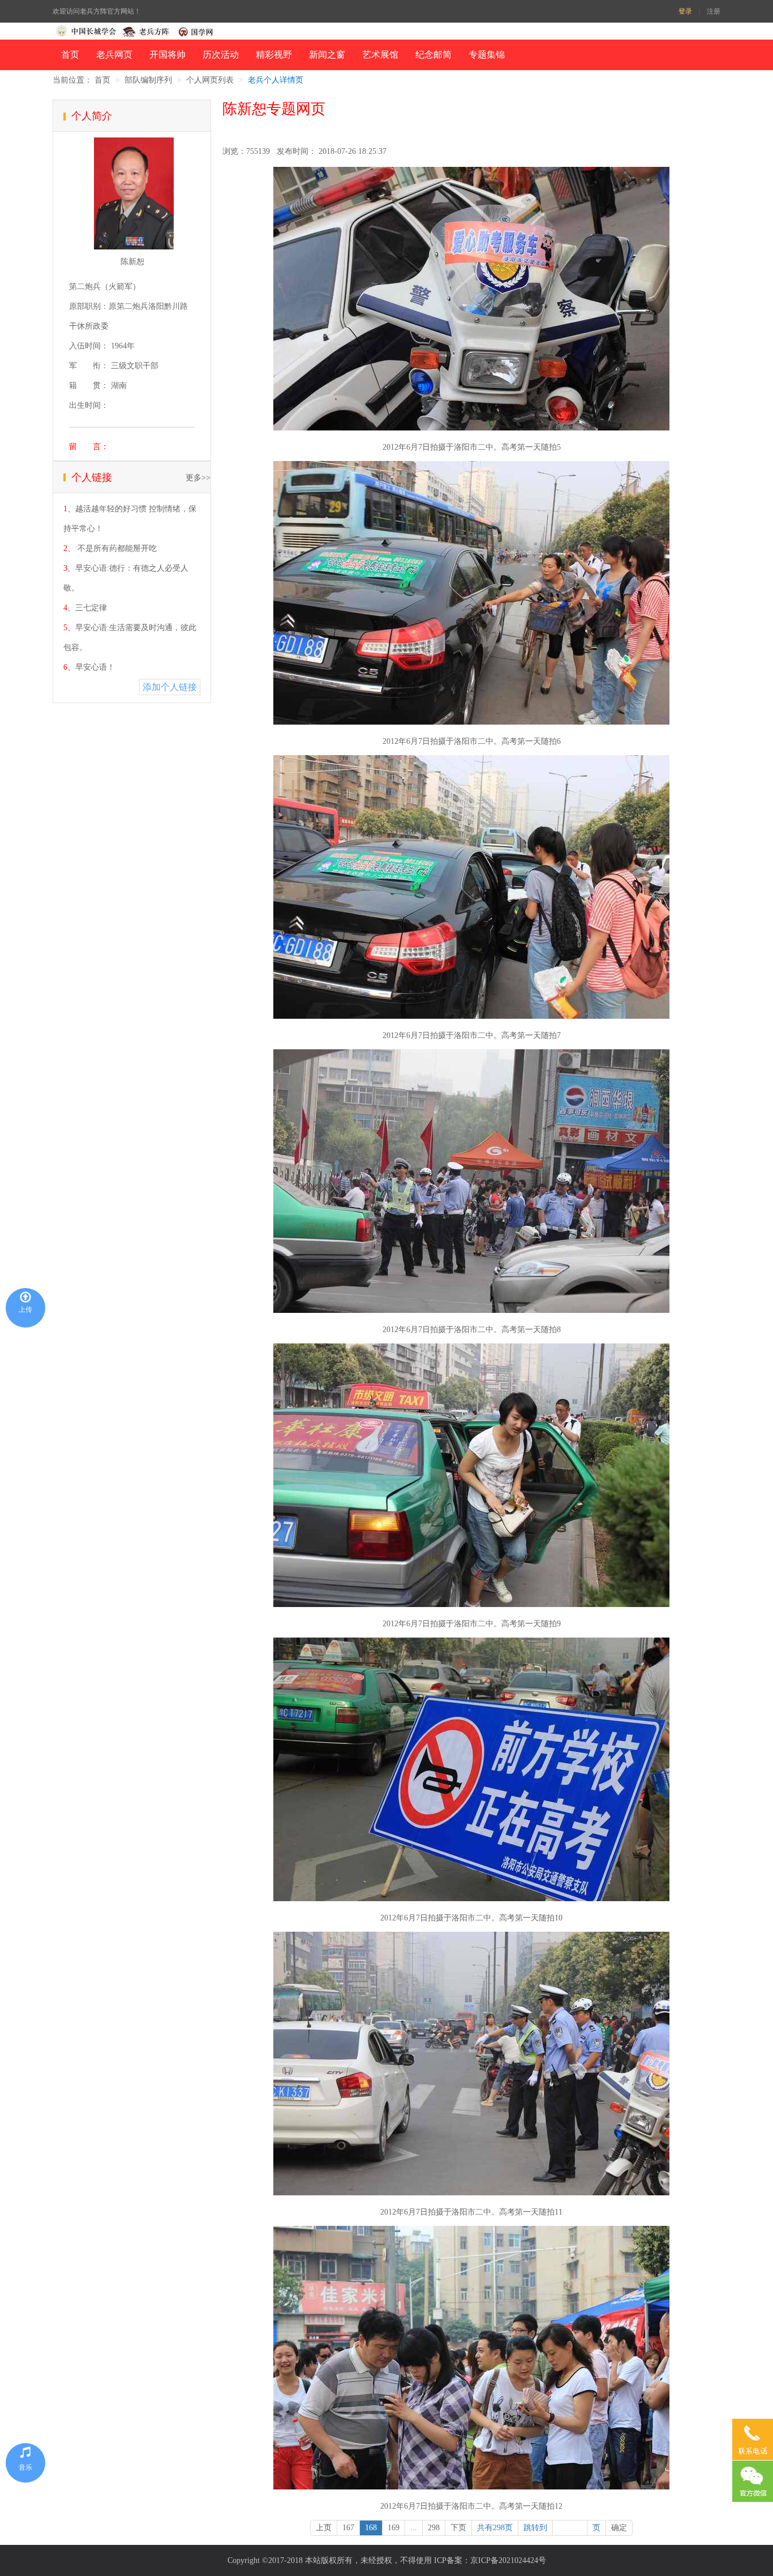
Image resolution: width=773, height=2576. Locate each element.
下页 (458, 2528)
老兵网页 (114, 55)
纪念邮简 (433, 55)
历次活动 (221, 55)
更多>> (198, 478)
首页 (70, 55)
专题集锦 (487, 55)
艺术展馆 (380, 55)
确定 (619, 2528)
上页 (324, 2528)
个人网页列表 (210, 80)
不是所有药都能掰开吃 (116, 548)
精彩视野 (274, 55)
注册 (714, 11)
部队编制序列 (148, 80)
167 (348, 2528)
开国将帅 (168, 55)
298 (434, 2528)
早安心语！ (95, 667)
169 (394, 2528)
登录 (685, 11)
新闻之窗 (327, 55)
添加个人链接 (170, 687)
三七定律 (91, 608)
